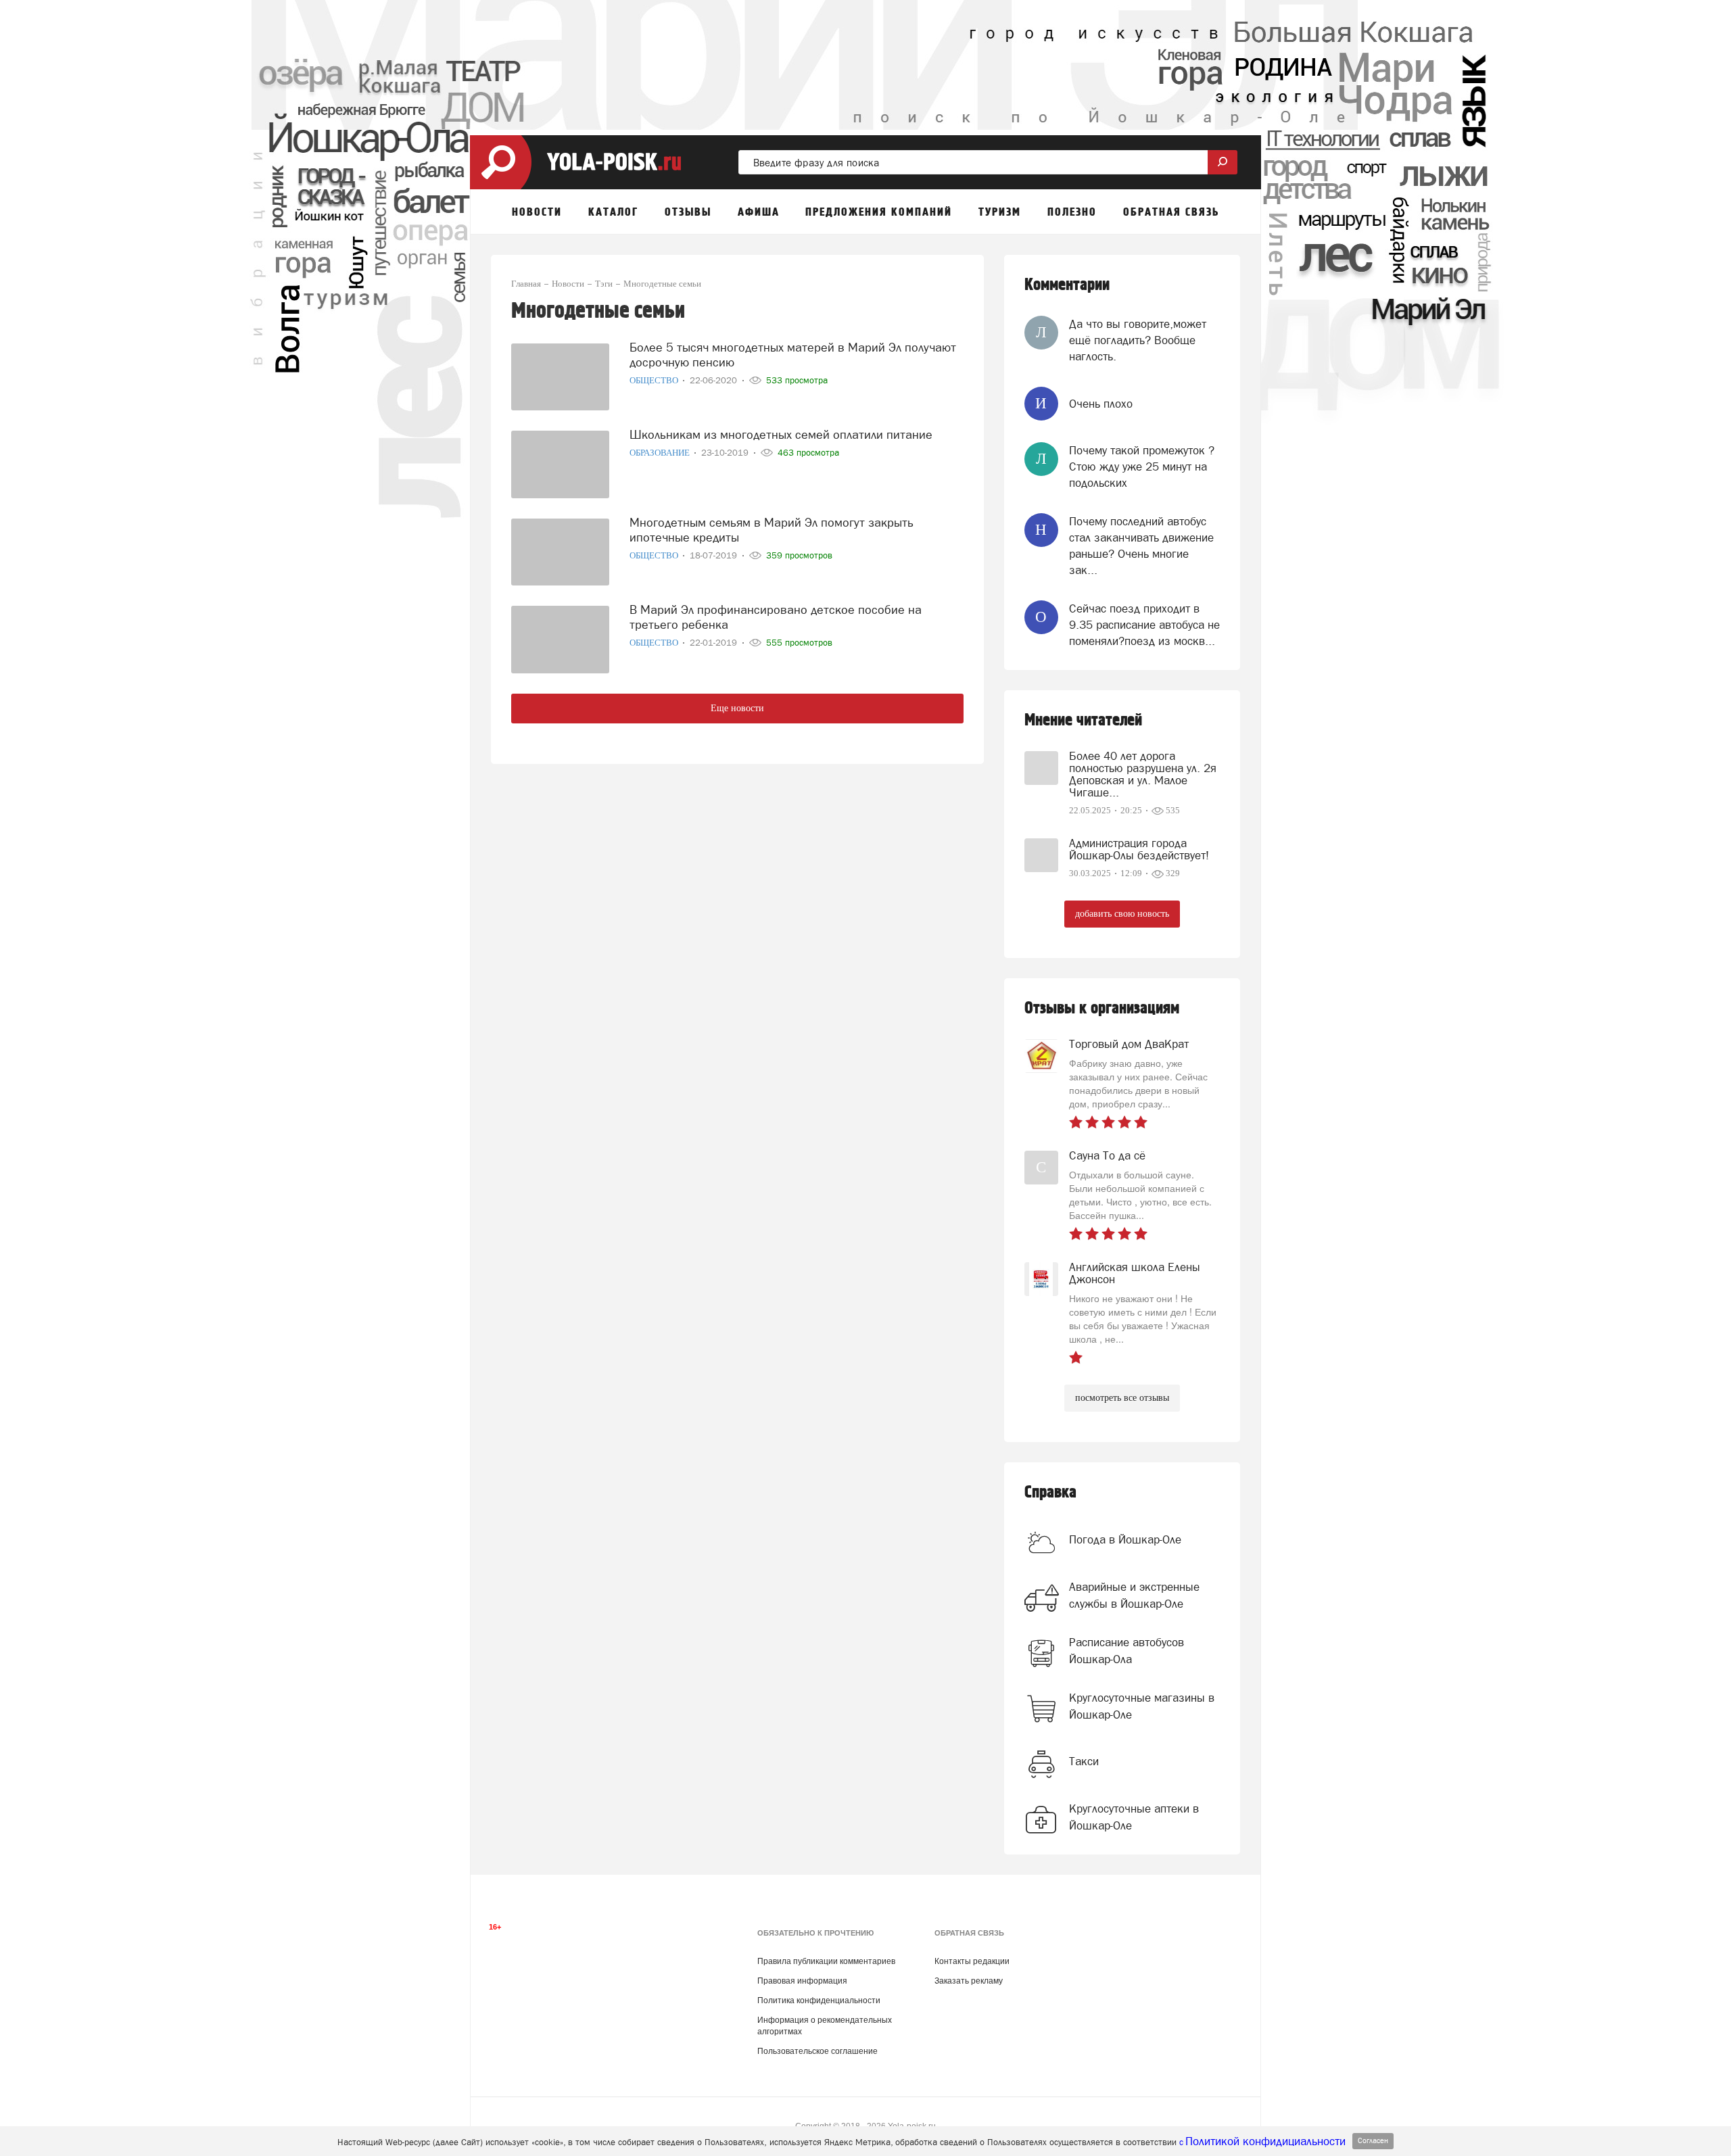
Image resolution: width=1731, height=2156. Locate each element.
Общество (655, 380)
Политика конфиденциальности (819, 2001)
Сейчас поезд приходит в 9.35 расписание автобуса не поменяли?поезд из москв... (1144, 625)
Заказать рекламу (969, 1981)
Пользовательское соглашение (817, 2051)
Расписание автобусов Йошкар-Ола (1127, 1650)
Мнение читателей (1083, 720)
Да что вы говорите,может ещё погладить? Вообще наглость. (1138, 340)
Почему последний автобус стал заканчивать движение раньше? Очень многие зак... (1141, 546)
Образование (661, 453)
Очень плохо (1101, 404)
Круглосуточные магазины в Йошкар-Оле (1142, 1706)
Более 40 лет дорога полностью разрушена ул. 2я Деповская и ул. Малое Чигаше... (1143, 774)
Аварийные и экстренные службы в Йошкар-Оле (1134, 1595)
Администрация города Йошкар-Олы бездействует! (1139, 849)
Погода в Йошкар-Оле (1125, 1539)
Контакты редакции (972, 1961)
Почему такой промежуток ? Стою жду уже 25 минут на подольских (1142, 467)
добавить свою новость (1122, 914)
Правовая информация (802, 1981)
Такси (1084, 1761)
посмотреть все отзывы (1122, 1398)
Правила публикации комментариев (826, 1961)
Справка (1050, 1492)
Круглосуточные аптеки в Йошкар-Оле (1134, 1817)
